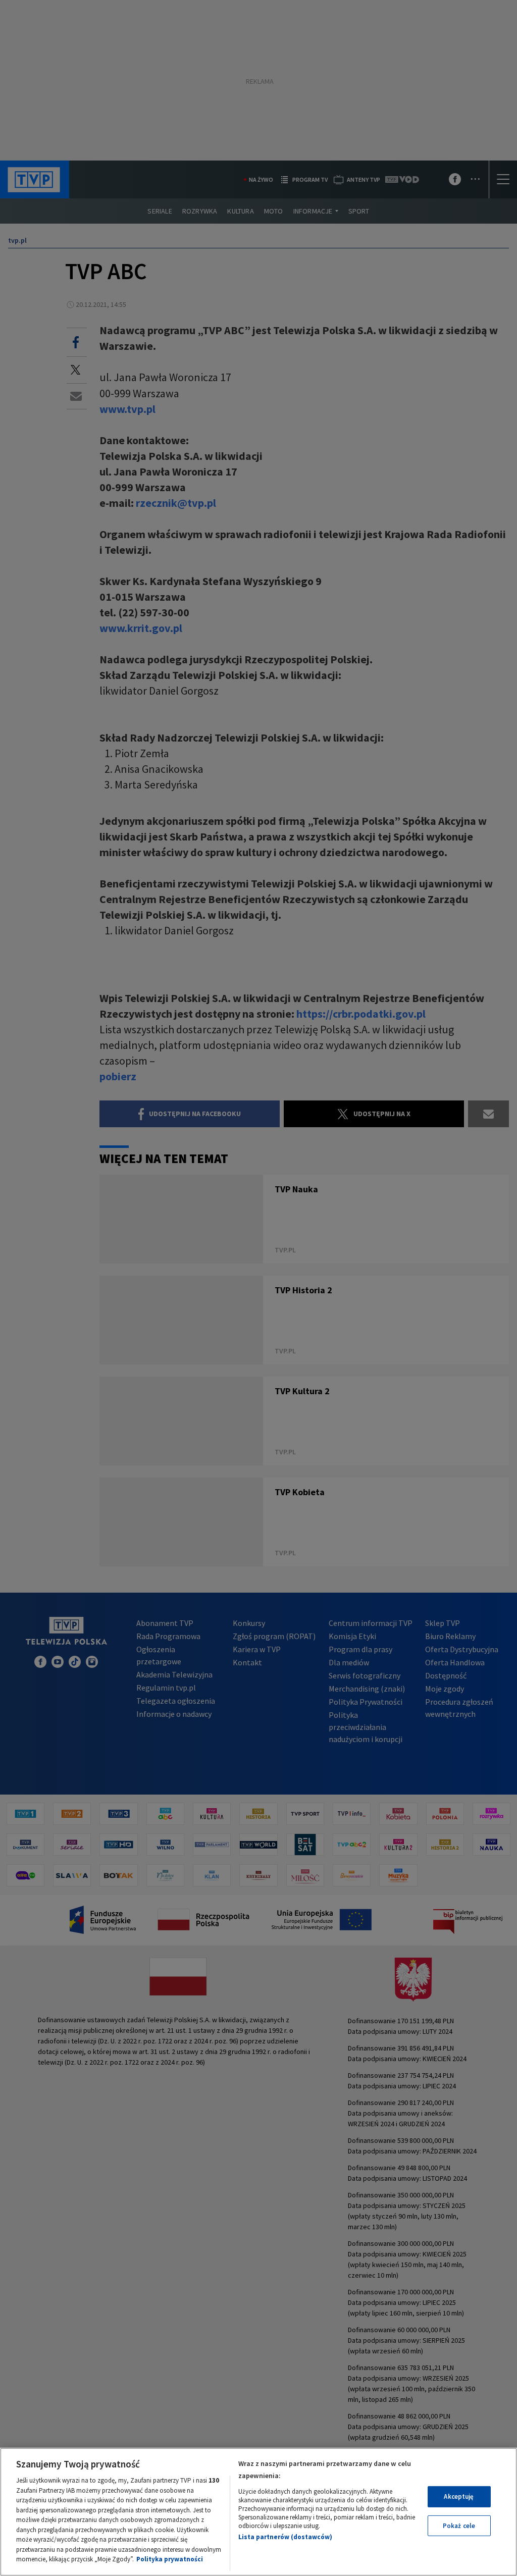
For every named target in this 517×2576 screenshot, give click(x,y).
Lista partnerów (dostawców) (285, 2537)
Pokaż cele (459, 2526)
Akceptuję (459, 2496)
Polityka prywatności (170, 2559)
